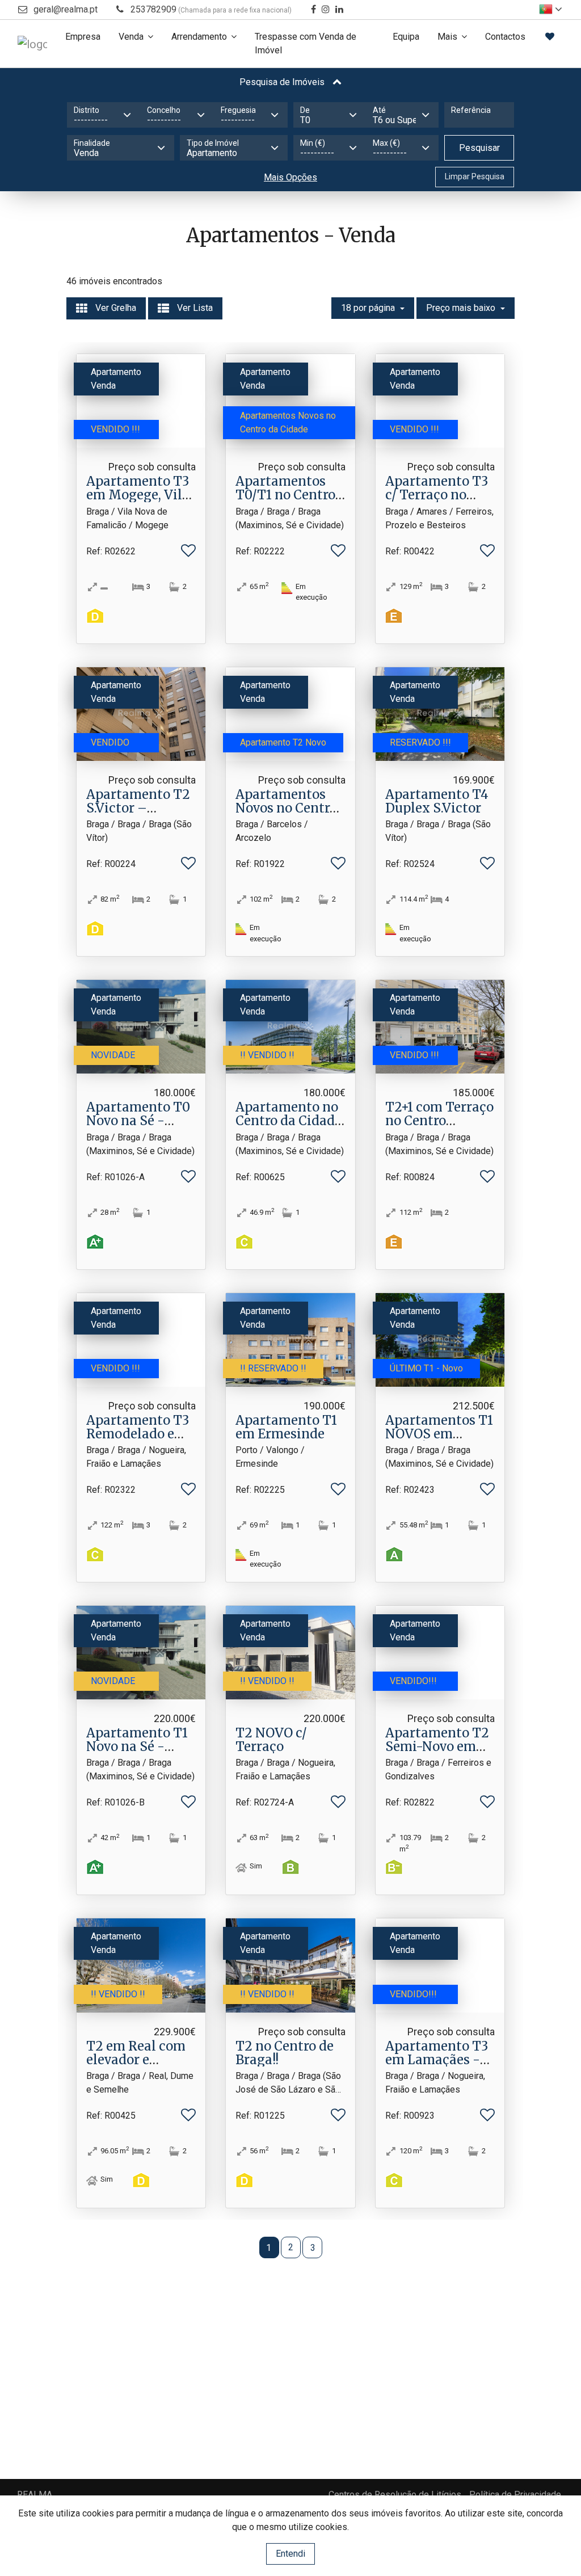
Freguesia (238, 110)
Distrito (87, 110)
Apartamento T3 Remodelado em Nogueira (138, 1434)
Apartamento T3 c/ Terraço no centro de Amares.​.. (437, 502)
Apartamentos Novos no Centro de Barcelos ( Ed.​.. (288, 808)
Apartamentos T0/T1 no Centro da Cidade (285, 495)
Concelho (164, 110)
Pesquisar (479, 148)
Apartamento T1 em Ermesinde (286, 1427)
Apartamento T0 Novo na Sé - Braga (138, 1121)
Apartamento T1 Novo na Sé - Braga (137, 1746)
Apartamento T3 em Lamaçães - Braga (437, 2060)
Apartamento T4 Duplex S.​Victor (437, 801)
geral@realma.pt (66, 9)
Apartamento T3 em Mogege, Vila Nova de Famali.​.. (138, 495)
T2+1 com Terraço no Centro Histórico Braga (439, 1121)
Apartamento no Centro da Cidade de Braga (289, 1121)
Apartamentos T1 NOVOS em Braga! (439, 1434)
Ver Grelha (115, 308)
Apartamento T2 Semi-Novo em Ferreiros (437, 1746)
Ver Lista (194, 308)
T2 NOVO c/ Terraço (271, 1740)
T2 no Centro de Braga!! (285, 2053)
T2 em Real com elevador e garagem (136, 2060)
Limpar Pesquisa (475, 176)
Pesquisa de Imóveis (283, 82)
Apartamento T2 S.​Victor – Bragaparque (138, 808)
